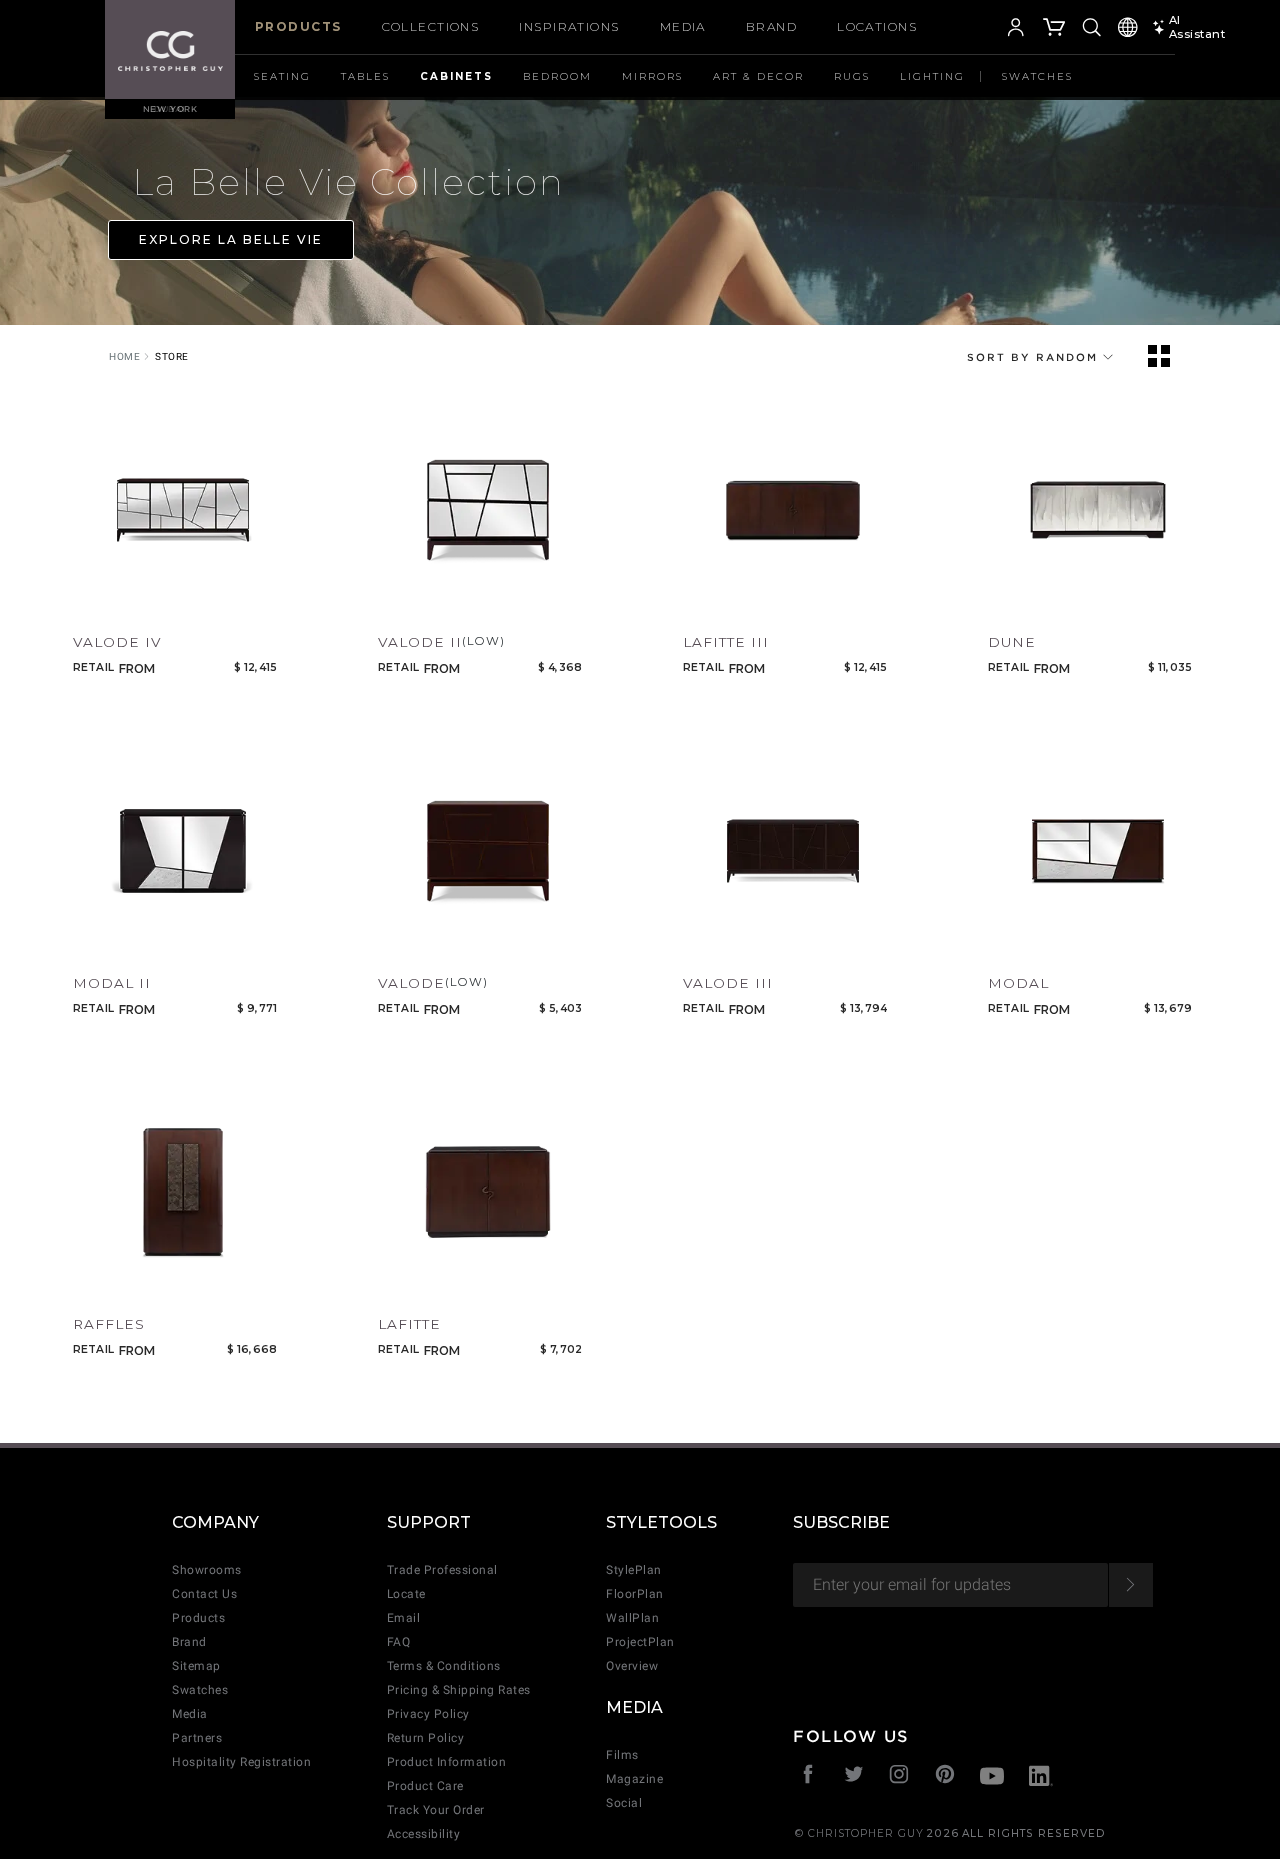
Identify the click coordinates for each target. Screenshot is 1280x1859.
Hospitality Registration (241, 1762)
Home (124, 356)
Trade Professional (442, 1570)
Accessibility (424, 1834)
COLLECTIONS (431, 26)
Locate (406, 1594)
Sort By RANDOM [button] (1035, 357)
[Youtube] (992, 1778)
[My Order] (1055, 30)
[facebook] (808, 1776)
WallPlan (632, 1618)
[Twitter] (854, 1776)
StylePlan (634, 1570)
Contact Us (204, 1594)
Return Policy (426, 1738)
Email (404, 1618)
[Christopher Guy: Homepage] (170, 50)
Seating (282, 76)
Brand (771, 26)
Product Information (447, 1762)
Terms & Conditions (444, 1666)
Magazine (634, 1779)
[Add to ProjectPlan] (124, 601)
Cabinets (456, 76)
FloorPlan (635, 1594)
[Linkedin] (1041, 1778)
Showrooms (207, 1570)
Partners (197, 1738)
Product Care (425, 1786)
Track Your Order (436, 1810)
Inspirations (569, 26)
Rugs (852, 76)
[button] (986, 30)
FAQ (399, 1642)
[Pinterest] (945, 1776)
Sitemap (196, 1666)
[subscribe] (1130, 1585)
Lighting (932, 76)
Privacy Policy (428, 1714)
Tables (365, 76)
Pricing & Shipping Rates (459, 1690)
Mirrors (652, 76)
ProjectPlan (640, 1642)
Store (172, 356)
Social (624, 1803)
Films (622, 1755)
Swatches (1037, 76)
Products (298, 26)
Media (683, 26)
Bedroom (557, 76)
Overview (632, 1666)
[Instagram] (899, 1776)
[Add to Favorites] (85, 601)
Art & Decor (758, 76)
